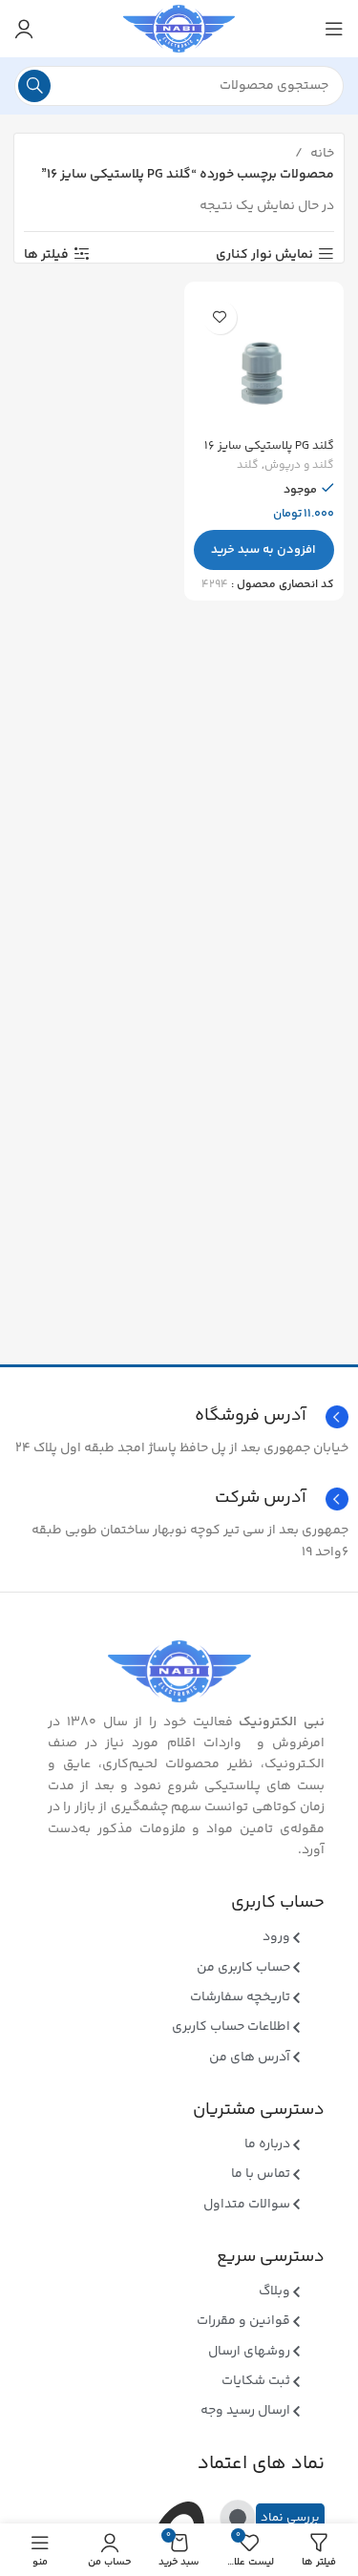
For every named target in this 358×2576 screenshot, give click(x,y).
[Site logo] (179, 29)
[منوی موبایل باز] (334, 29)
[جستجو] (34, 86)
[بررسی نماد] (238, 2518)
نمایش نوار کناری (264, 254)
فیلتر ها (46, 254)
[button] (264, 550)
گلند (248, 466)
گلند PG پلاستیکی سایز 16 (269, 446)
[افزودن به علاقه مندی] (220, 317)
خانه (321, 154)
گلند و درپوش (299, 466)
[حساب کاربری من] (24, 29)
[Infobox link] (179, 1499)
